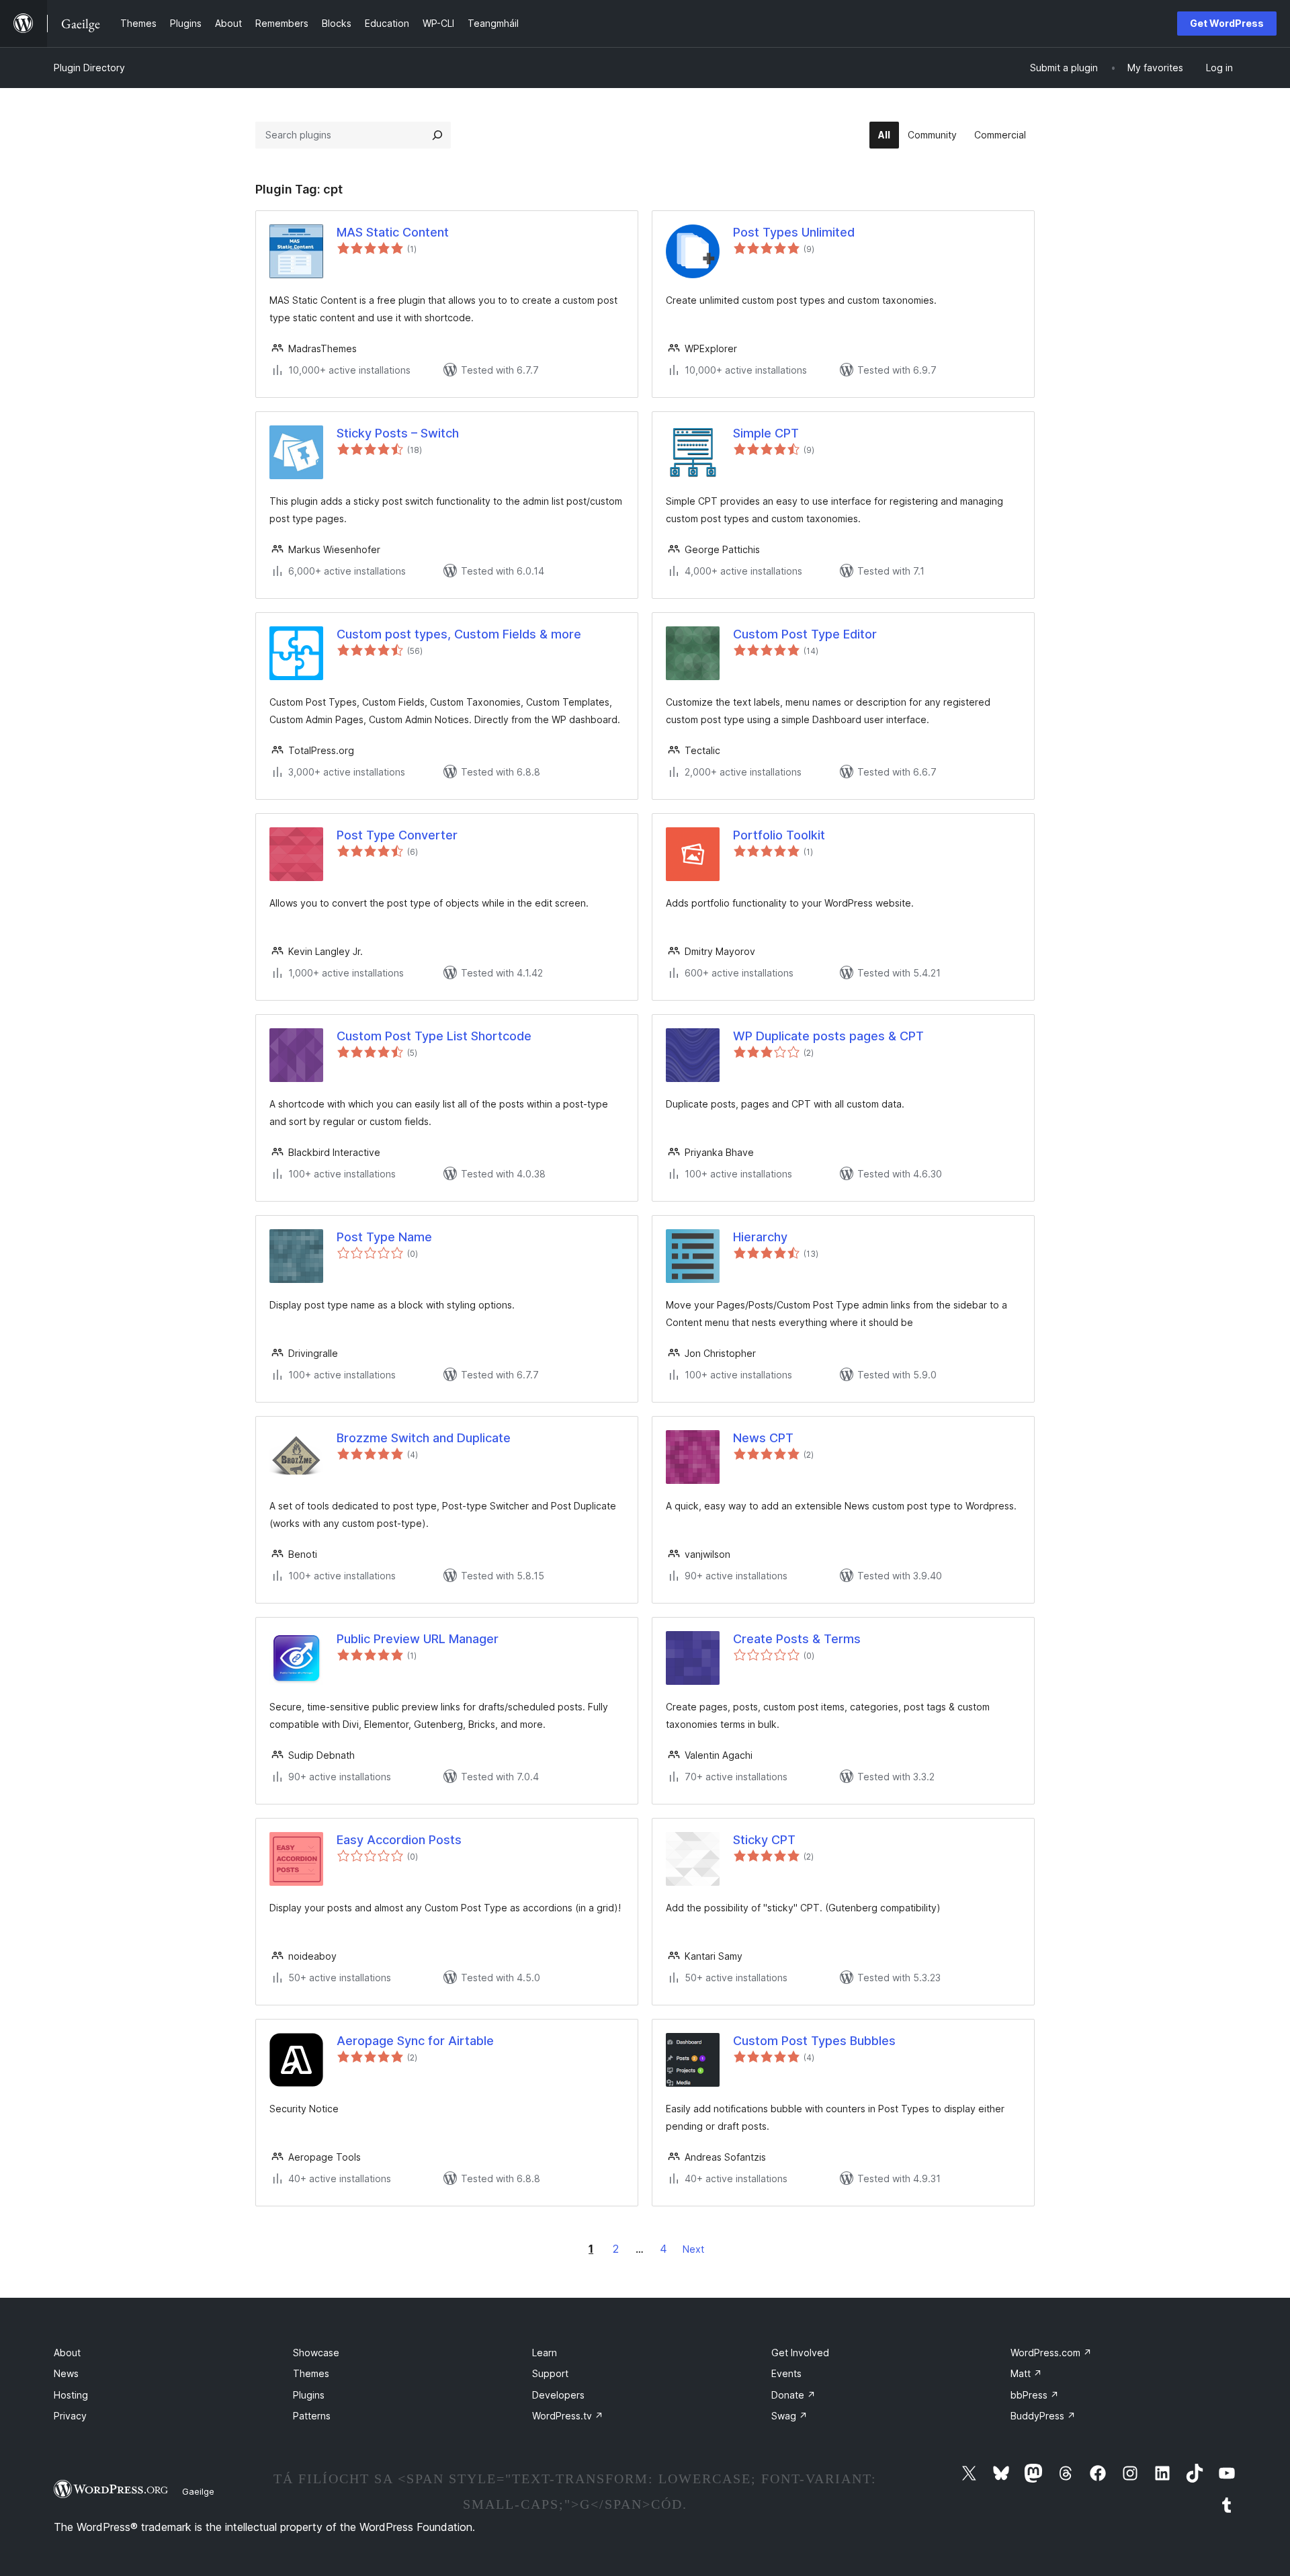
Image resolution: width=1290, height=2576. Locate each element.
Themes (311, 2373)
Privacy (70, 2416)
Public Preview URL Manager (418, 1639)
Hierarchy (760, 1237)
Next (693, 2249)
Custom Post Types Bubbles (814, 2041)
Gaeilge (198, 2491)
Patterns (312, 2416)
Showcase (316, 2353)
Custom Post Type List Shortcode (434, 1036)
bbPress (1035, 2395)
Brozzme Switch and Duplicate (424, 1438)
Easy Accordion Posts (399, 1840)
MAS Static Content (393, 232)
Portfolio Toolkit (779, 835)
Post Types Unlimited (794, 232)
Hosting (71, 2395)
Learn (545, 2353)
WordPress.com (1051, 2353)
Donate (793, 2395)
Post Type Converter (397, 835)
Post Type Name (384, 1237)
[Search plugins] (437, 135)
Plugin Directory (89, 68)
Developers (558, 2395)
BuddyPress (1043, 2416)
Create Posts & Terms (797, 1639)
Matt (1026, 2373)
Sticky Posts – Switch (398, 433)
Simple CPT (766, 433)
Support (550, 2373)
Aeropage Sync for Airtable (415, 2041)
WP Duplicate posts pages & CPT (828, 1036)
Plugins (309, 2395)
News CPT (763, 1438)
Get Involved (800, 2353)
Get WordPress (1227, 23)
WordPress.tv (568, 2416)
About (67, 2353)
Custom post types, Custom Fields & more (459, 634)
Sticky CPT (764, 1840)
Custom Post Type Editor (805, 634)
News (66, 2373)
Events (786, 2373)
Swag (789, 2416)
